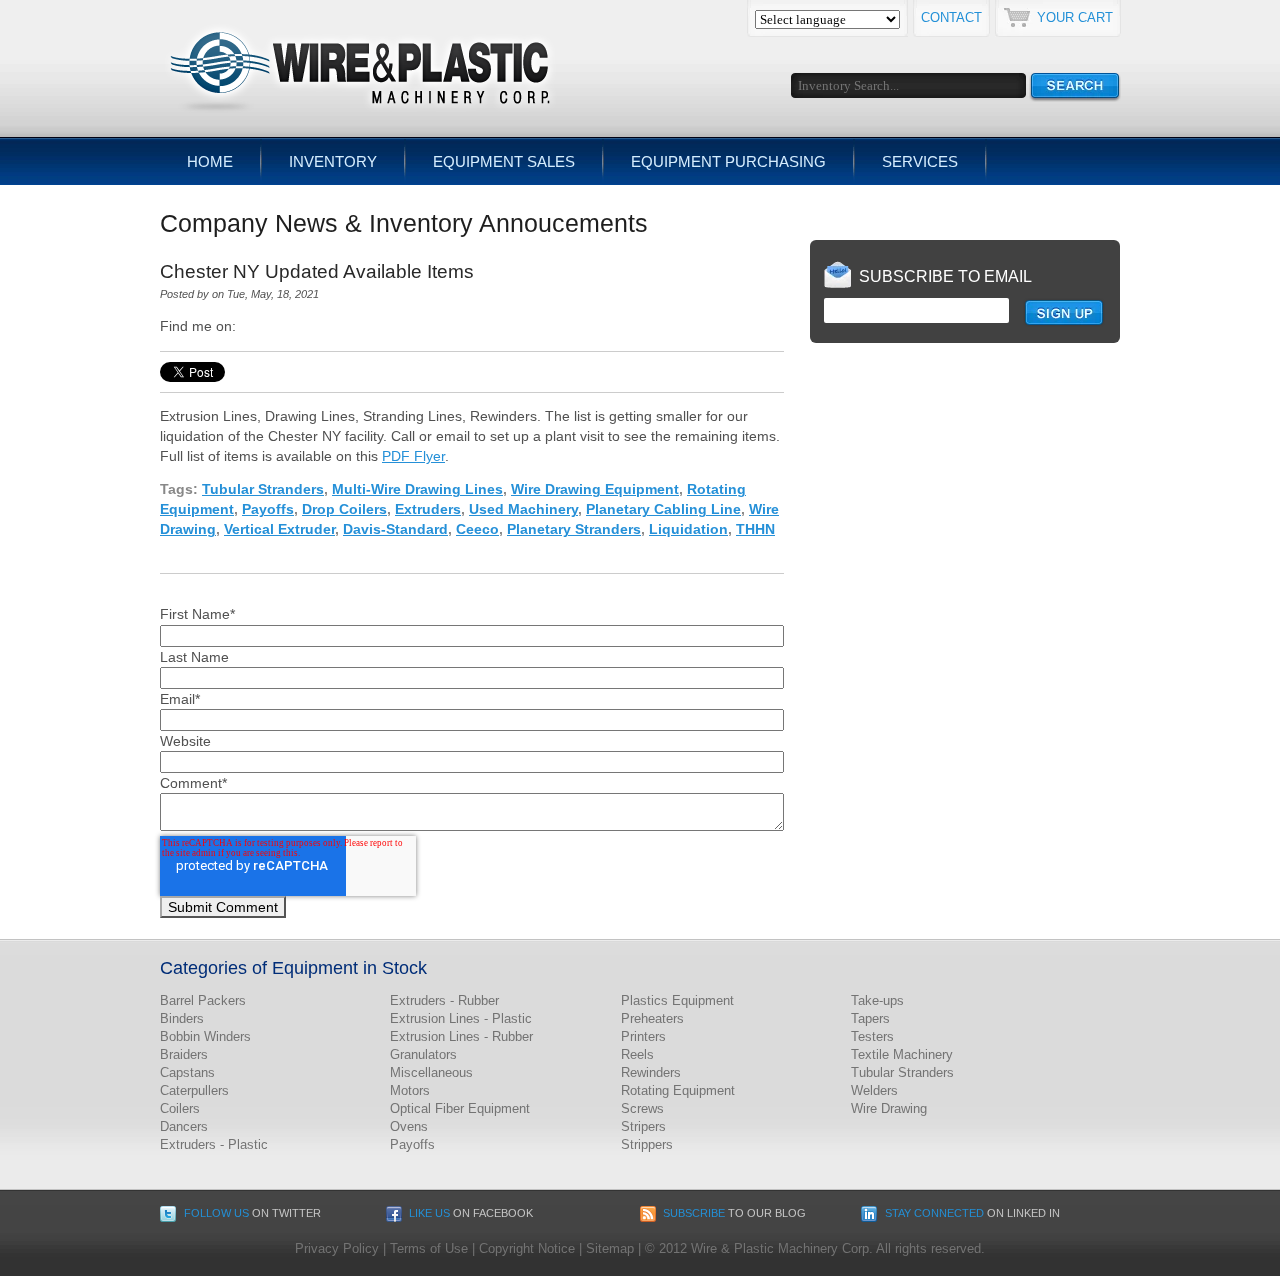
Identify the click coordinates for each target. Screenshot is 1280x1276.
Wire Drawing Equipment (595, 489)
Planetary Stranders (574, 529)
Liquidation (688, 529)
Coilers (180, 1108)
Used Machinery (523, 509)
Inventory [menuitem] (333, 161)
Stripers (643, 1126)
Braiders (184, 1054)
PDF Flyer (413, 456)
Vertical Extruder (279, 529)
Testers (872, 1036)
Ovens (409, 1126)
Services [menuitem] (920, 161)
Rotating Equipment (678, 1090)
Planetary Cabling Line (663, 509)
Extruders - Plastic (214, 1144)
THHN (755, 529)
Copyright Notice (527, 1248)
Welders (874, 1090)
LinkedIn (252, 326)
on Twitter (252, 1213)
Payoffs (268, 509)
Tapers (870, 1018)
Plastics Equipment (677, 1000)
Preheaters (652, 1018)
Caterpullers (194, 1090)
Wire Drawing (889, 1108)
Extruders (428, 509)
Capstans (187, 1072)
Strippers (647, 1144)
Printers (643, 1036)
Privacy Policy (337, 1248)
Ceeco (477, 529)
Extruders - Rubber (444, 1000)
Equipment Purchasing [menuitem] (728, 161)
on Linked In (972, 1213)
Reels (637, 1054)
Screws (642, 1108)
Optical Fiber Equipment (460, 1108)
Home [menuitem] (210, 161)
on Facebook (471, 1213)
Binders (182, 1018)
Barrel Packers (203, 1000)
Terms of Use (429, 1248)
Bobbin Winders (205, 1036)
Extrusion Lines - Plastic (461, 1018)
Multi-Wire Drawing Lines (417, 489)
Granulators (423, 1054)
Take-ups (877, 1000)
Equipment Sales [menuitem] (504, 161)
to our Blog (734, 1213)
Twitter (280, 326)
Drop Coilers (344, 509)
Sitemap (610, 1248)
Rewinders (651, 1072)
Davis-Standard (395, 529)
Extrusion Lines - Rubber (461, 1036)
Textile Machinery (902, 1054)
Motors (410, 1090)
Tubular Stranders (263, 489)
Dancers (184, 1126)
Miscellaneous (431, 1072)
